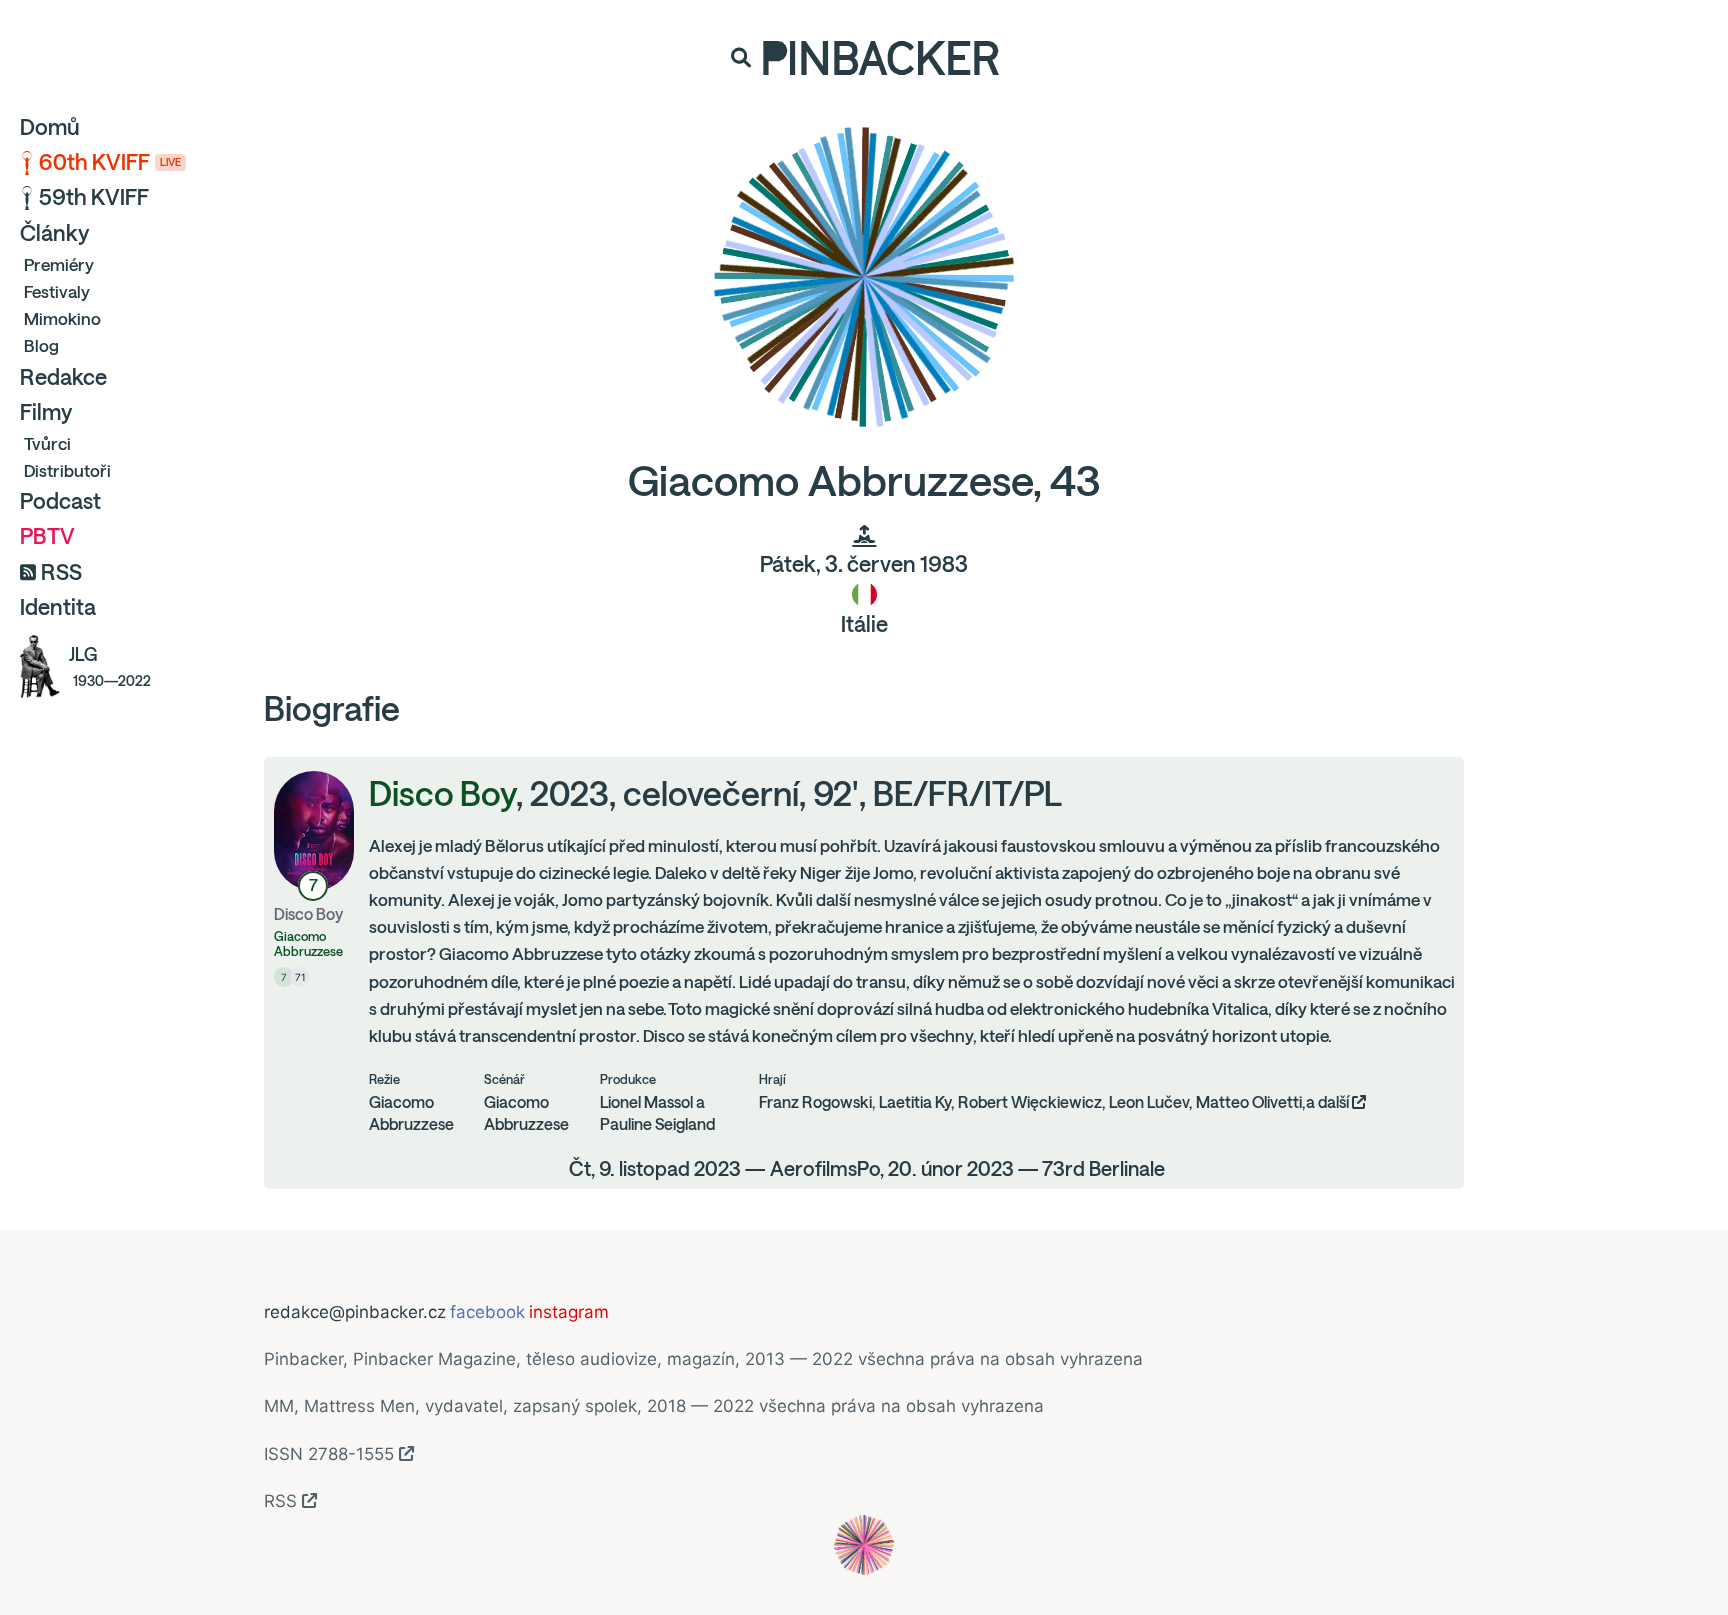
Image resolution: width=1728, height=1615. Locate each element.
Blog (41, 345)
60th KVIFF (110, 162)
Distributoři (67, 470)
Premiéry (59, 264)
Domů (50, 127)
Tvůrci (47, 443)
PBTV (47, 536)
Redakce (63, 377)
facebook (487, 1312)
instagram (569, 1312)
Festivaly (57, 291)
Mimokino (62, 318)
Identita (58, 607)
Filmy (46, 412)
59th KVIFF (94, 197)
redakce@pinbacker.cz (355, 1312)
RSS (61, 572)
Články (54, 233)
